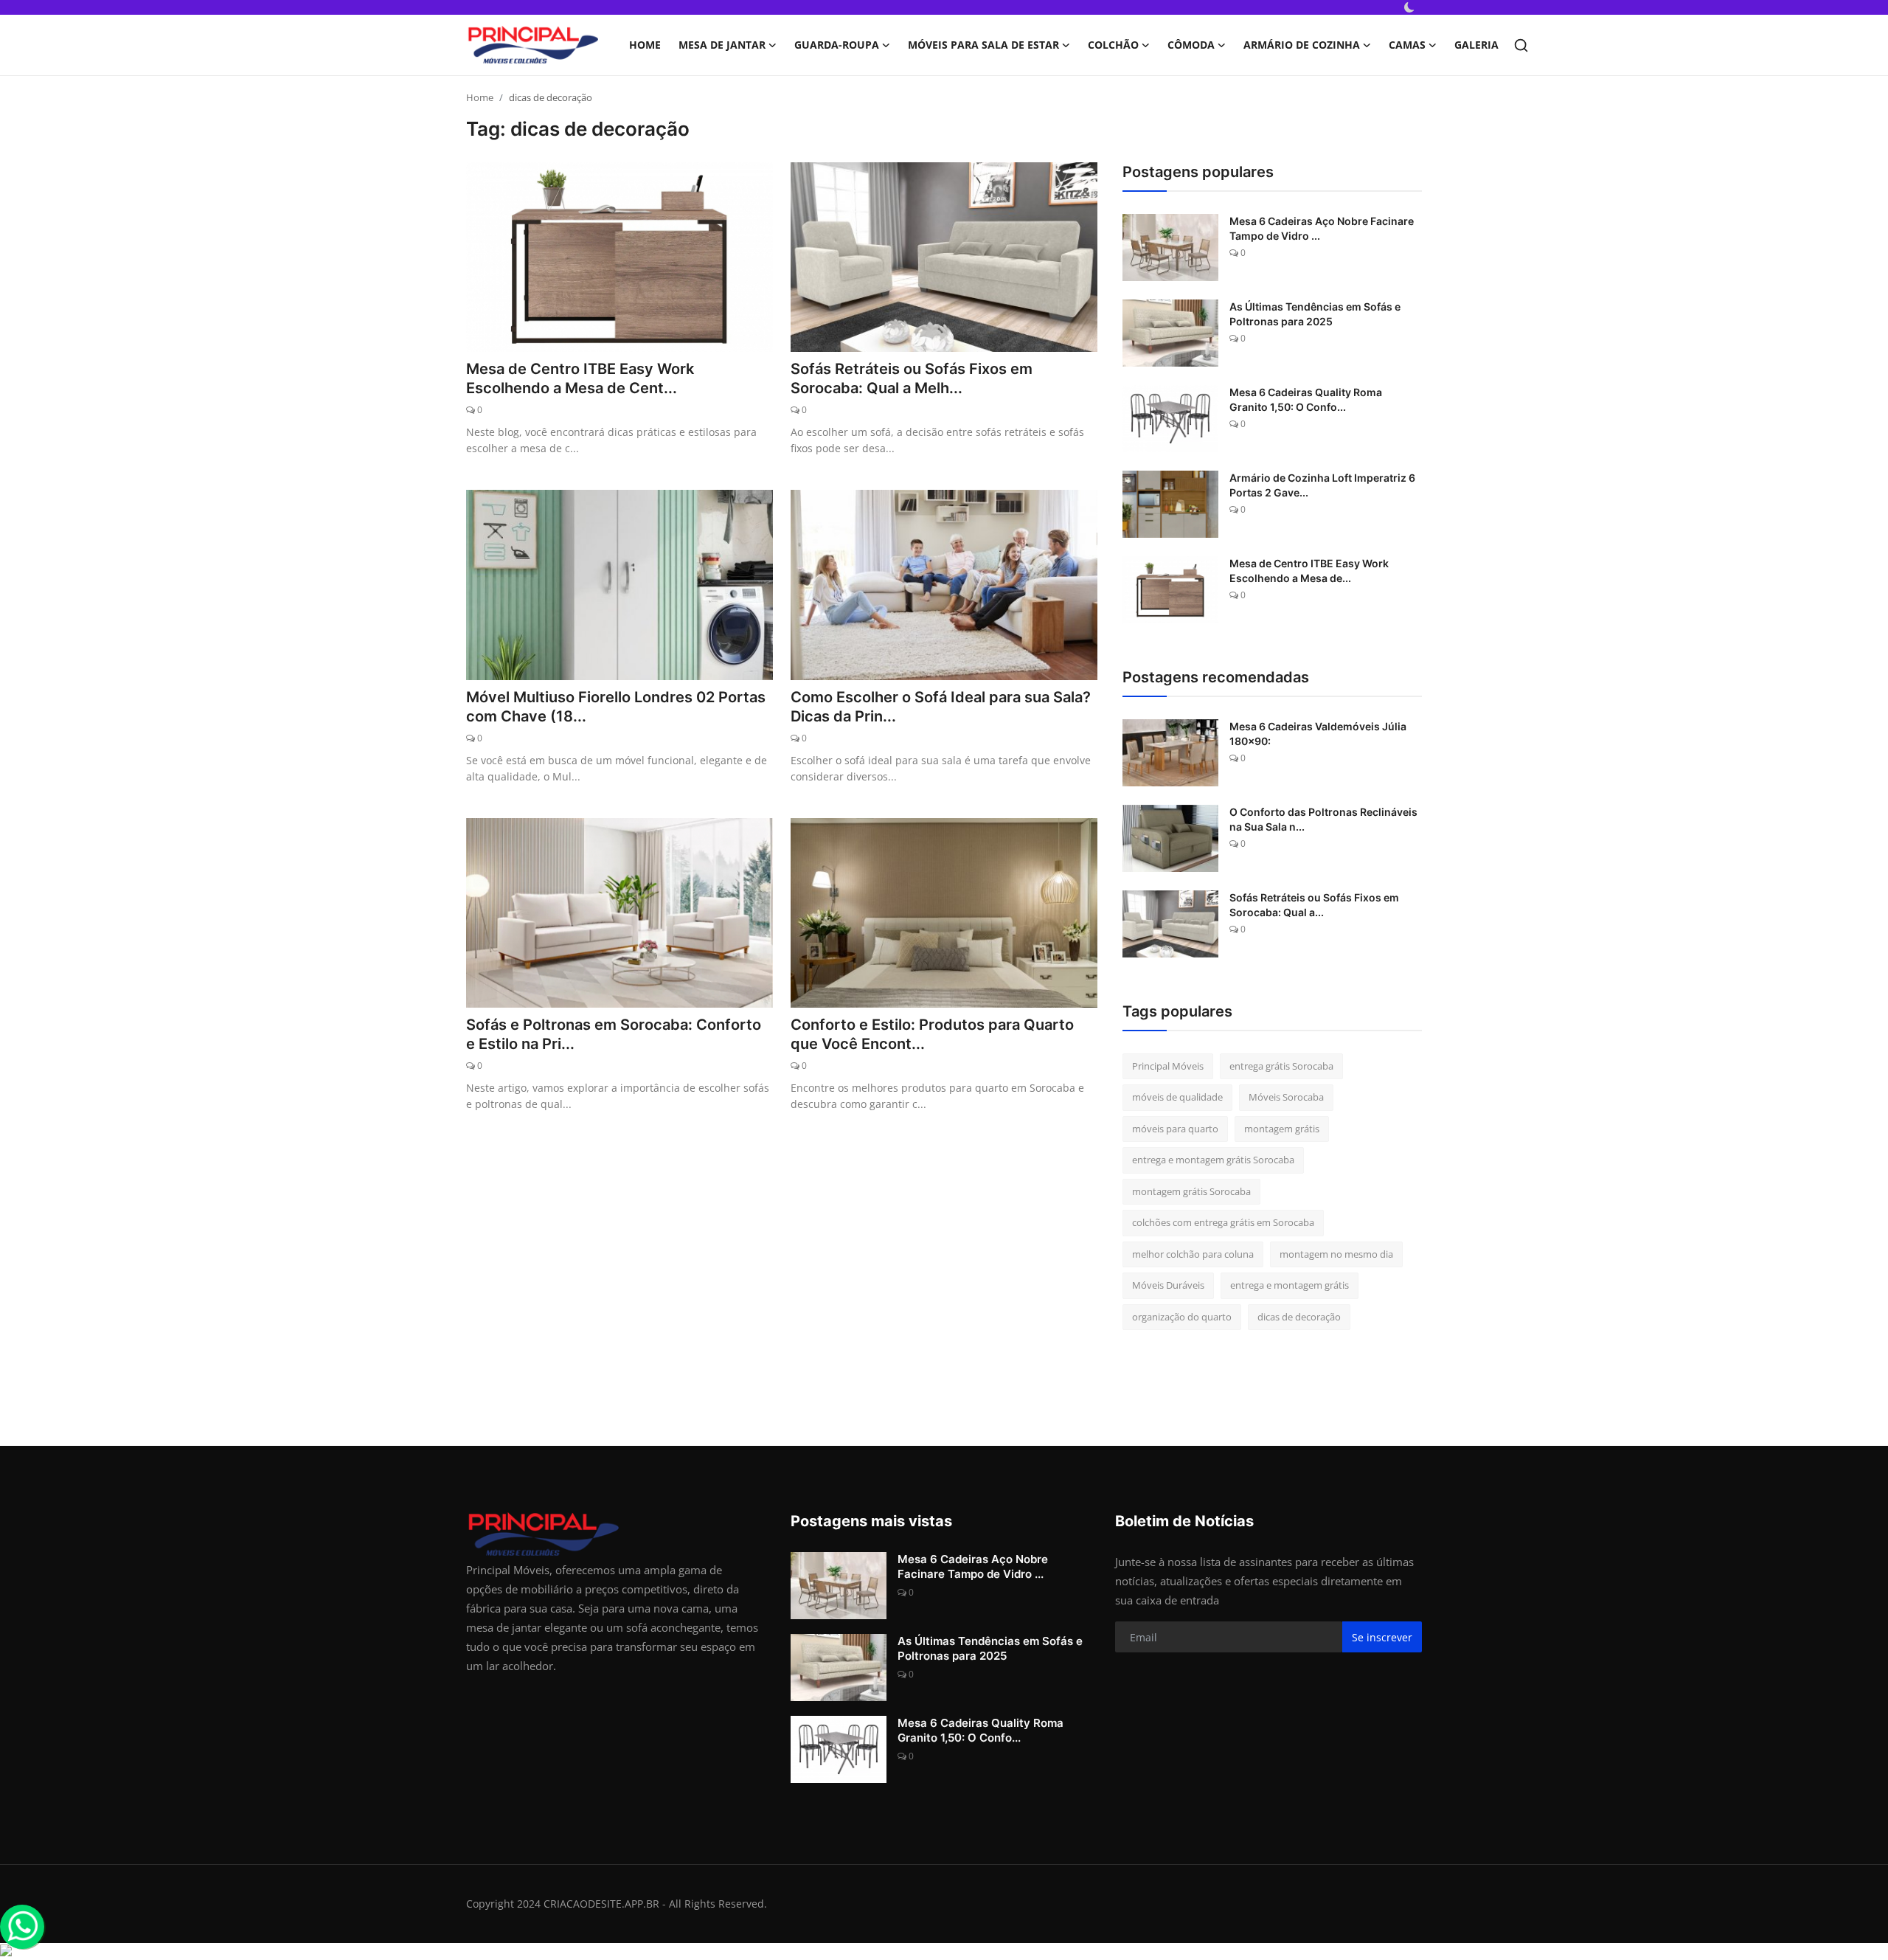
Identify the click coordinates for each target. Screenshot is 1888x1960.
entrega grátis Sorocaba (1281, 1066)
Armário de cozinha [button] (1302, 45)
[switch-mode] (1409, 7)
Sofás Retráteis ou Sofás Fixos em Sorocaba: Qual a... (1314, 905)
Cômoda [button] (1191, 45)
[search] (1521, 45)
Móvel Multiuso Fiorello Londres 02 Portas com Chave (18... (616, 707)
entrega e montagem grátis (1290, 1285)
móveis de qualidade (1177, 1097)
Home (645, 45)
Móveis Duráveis (1168, 1285)
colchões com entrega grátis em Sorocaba (1223, 1222)
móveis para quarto (1175, 1129)
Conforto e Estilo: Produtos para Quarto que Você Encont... (932, 1034)
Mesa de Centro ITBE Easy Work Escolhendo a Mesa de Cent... (580, 378)
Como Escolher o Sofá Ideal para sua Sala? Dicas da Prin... (941, 707)
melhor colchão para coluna (1193, 1254)
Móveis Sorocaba (1286, 1097)
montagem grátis (1282, 1129)
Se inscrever (1382, 1637)
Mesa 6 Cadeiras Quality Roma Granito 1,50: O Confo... (1306, 399)
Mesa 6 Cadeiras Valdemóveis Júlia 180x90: (1318, 734)
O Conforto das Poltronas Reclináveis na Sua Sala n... (1323, 819)
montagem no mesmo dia (1336, 1254)
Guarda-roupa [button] (837, 45)
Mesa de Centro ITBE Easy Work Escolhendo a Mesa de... (1309, 571)
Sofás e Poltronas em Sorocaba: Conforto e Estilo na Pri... (614, 1034)
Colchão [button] (1113, 45)
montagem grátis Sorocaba (1191, 1191)
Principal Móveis (1168, 1066)
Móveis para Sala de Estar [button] (983, 45)
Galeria (1476, 45)
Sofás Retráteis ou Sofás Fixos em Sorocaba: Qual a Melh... (912, 378)
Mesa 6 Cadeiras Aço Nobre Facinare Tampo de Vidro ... (1322, 228)
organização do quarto (1182, 1317)
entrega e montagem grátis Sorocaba (1213, 1160)
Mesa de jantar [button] (722, 45)
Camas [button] (1407, 45)
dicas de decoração (1299, 1317)
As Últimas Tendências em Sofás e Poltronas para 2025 (1315, 314)
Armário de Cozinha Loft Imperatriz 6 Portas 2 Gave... (1322, 485)
